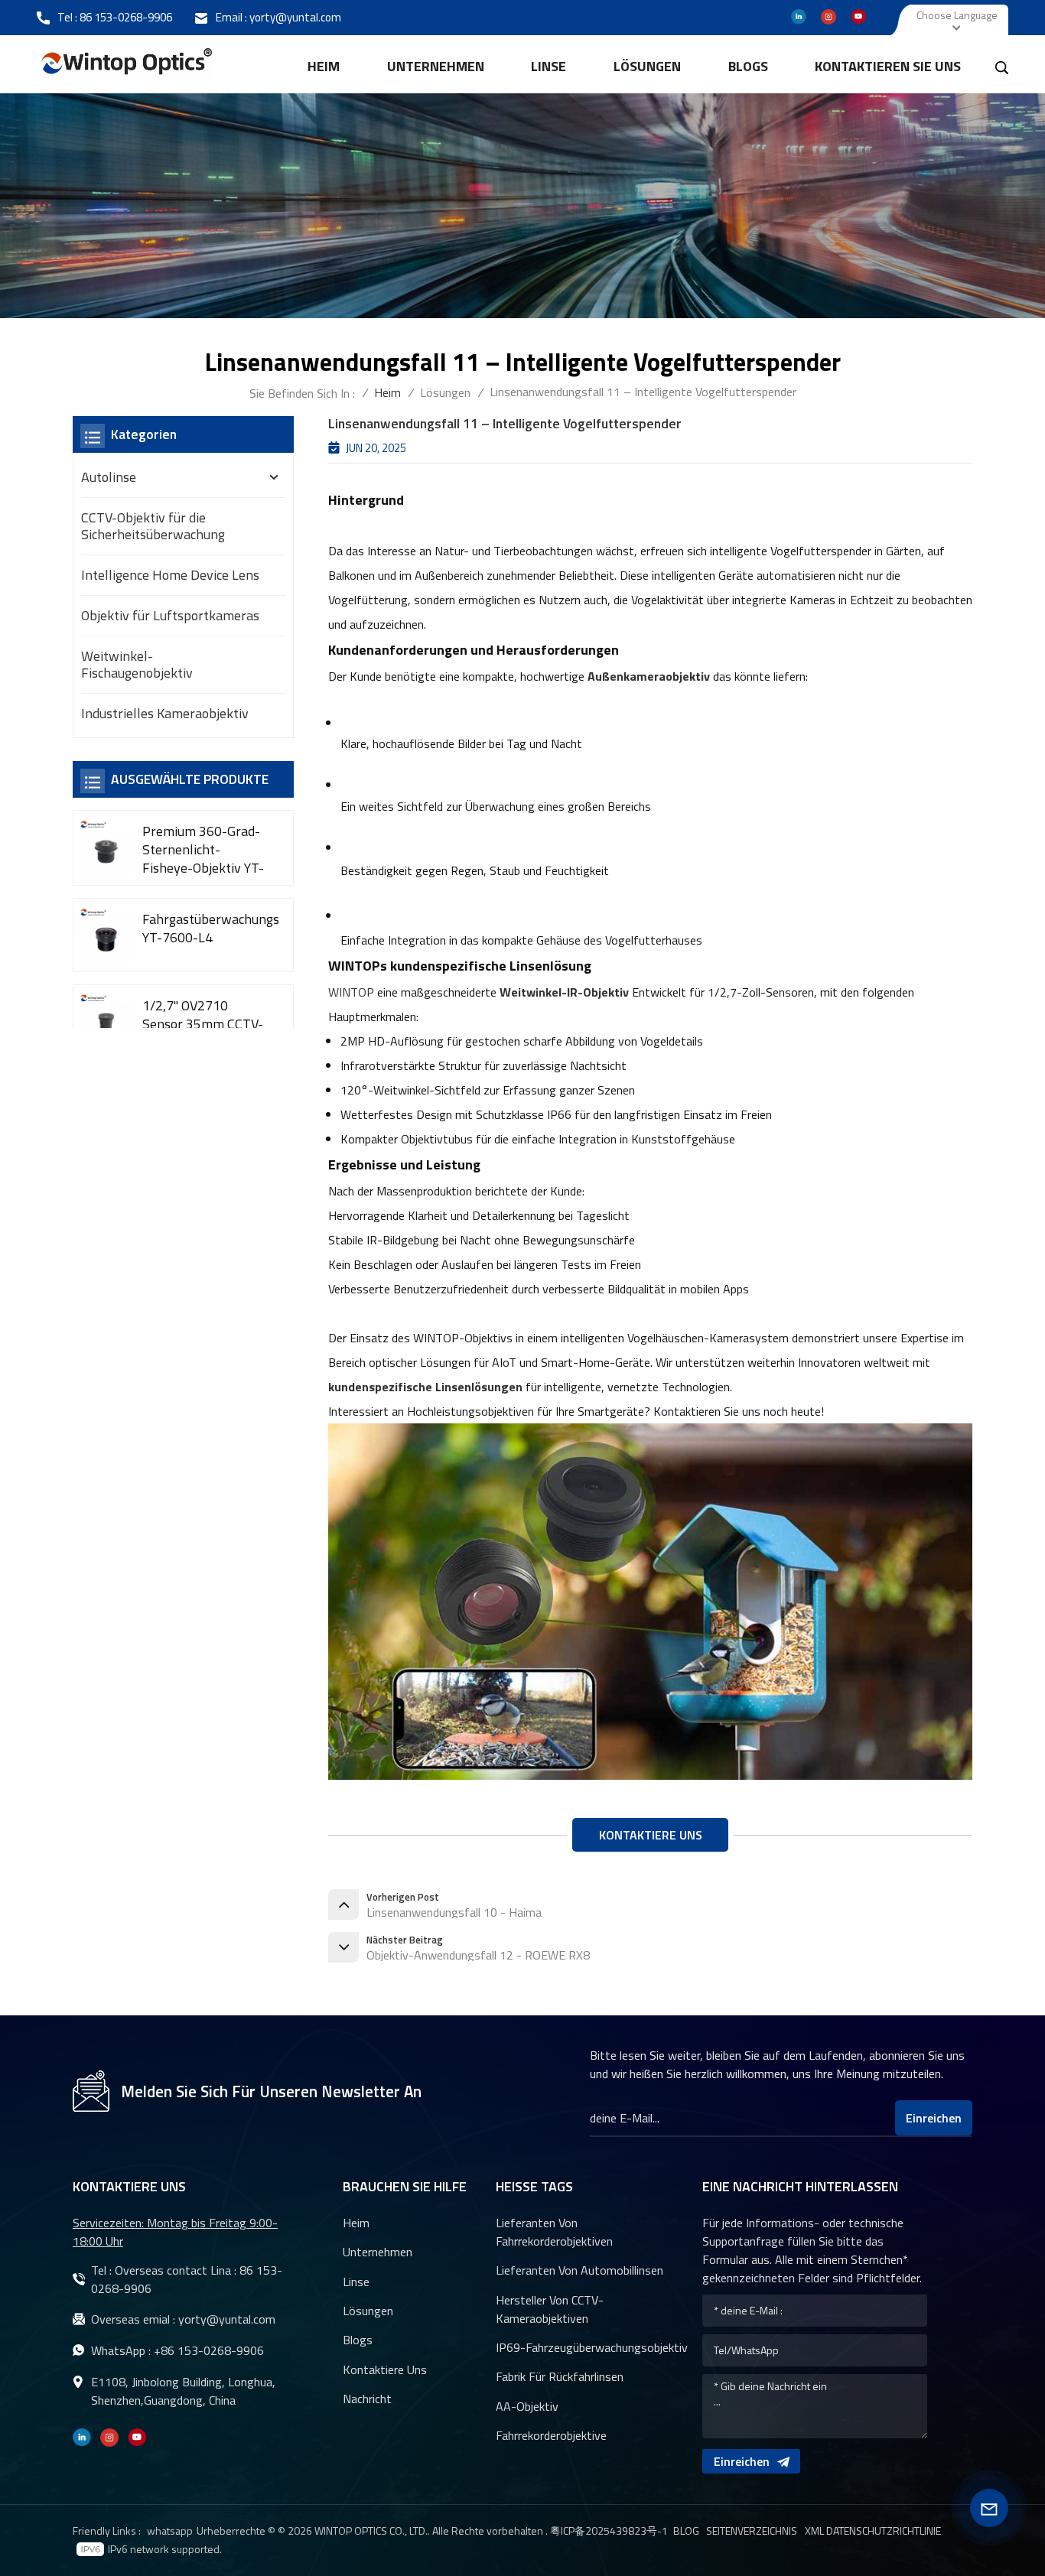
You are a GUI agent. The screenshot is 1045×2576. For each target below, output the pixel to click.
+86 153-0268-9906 (209, 2350)
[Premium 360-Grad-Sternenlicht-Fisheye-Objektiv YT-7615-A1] (106, 847)
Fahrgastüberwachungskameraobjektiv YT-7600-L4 (210, 929)
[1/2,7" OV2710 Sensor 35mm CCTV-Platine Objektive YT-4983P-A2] (106, 1021)
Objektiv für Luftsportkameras (170, 615)
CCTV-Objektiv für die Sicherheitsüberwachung (153, 526)
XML (814, 2531)
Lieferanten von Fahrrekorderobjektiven (554, 2232)
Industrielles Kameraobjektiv (165, 713)
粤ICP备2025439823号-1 (609, 2530)
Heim (324, 66)
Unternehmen (436, 66)
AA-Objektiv (527, 2406)
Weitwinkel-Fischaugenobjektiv (137, 664)
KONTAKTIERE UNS (651, 1835)
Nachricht (367, 2399)
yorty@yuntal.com (295, 17)
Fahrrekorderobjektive (551, 2435)
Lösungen (647, 66)
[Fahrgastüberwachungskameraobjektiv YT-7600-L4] (106, 935)
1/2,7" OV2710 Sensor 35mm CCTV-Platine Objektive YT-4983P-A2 (204, 1023)
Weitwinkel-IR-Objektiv (564, 992)
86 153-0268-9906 (126, 17)
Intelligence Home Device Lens (170, 575)
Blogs (748, 66)
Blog (686, 2531)
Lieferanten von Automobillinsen (579, 2270)
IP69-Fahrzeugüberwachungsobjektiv (592, 2347)
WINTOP (351, 992)
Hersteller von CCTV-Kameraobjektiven (550, 2309)
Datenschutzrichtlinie (884, 2531)
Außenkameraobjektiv (649, 676)
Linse (356, 2282)
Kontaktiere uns (385, 2369)
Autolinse (109, 477)
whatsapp (170, 2530)
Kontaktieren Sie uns (888, 66)
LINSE (549, 66)
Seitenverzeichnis (752, 2531)
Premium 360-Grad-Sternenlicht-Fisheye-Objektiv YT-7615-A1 (203, 850)
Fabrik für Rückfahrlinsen (560, 2376)
